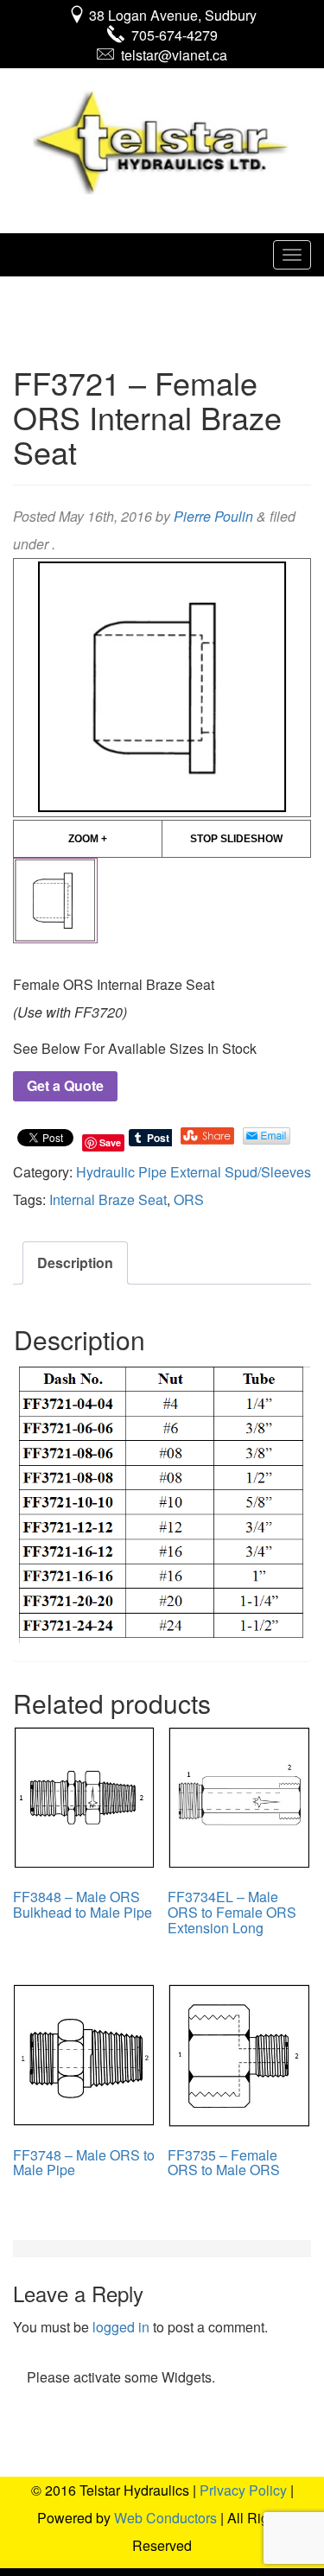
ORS (189, 1199)
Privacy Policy (243, 2490)
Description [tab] (75, 1263)
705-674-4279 (171, 35)
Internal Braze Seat (108, 1199)
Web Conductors (165, 2518)
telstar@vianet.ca (171, 55)
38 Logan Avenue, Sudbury (171, 15)
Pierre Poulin (213, 516)
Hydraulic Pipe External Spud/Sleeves (194, 1172)
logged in (121, 2327)
